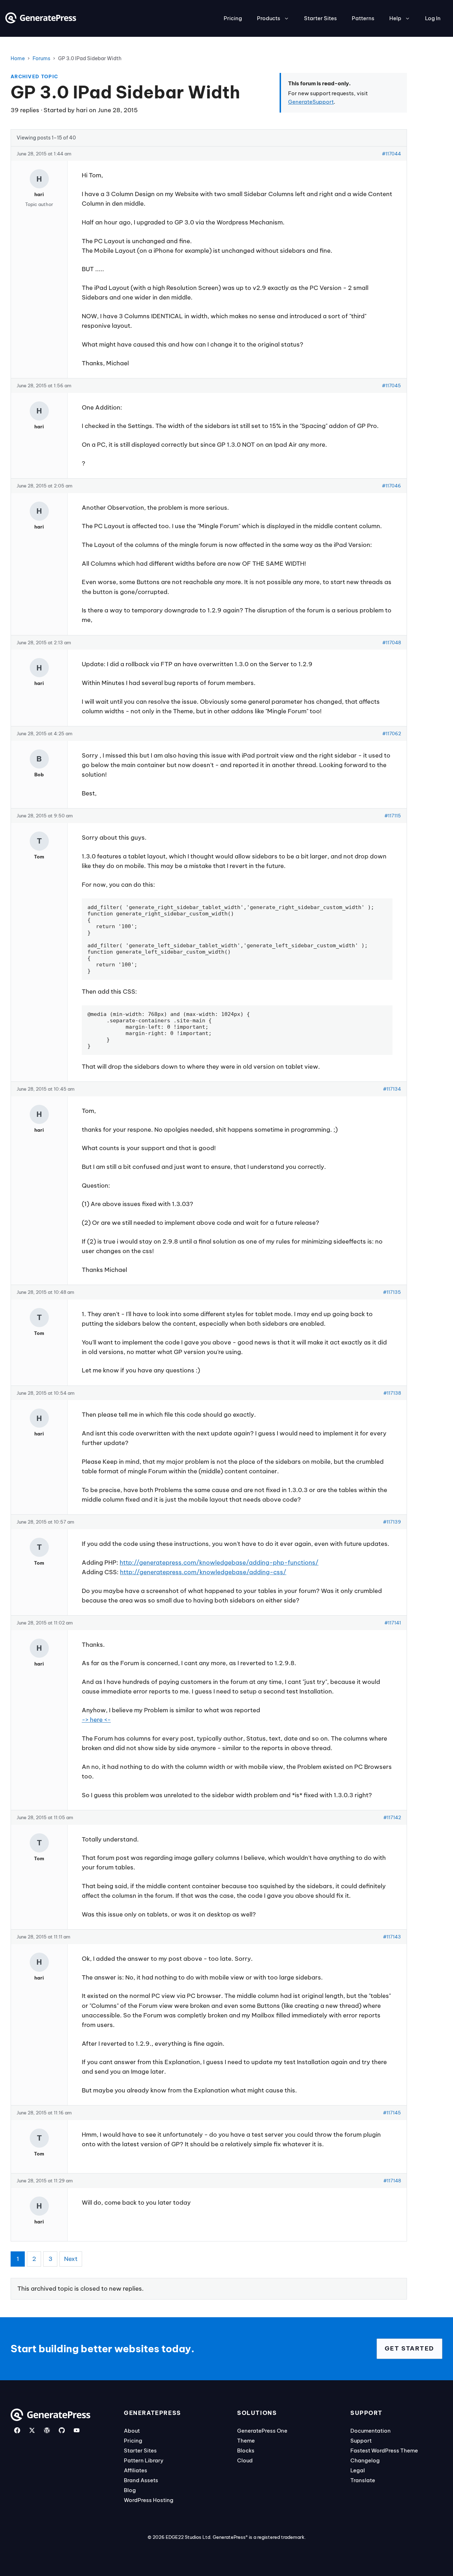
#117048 (392, 642)
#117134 (392, 1089)
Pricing (233, 18)
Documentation (371, 2431)
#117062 (392, 733)
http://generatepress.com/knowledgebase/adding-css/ (203, 1572)
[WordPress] (47, 2430)
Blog (130, 2490)
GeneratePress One (262, 2431)
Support (361, 2441)
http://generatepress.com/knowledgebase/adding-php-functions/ (219, 1563)
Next (71, 2259)
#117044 (391, 154)
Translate (363, 2480)
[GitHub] (62, 2430)
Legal (358, 2470)
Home (18, 58)
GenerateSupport (311, 102)
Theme (246, 2441)
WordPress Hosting (149, 2500)
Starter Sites (320, 18)
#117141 (393, 1623)
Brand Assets (141, 2480)
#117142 (392, 1817)
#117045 (391, 385)
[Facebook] (17, 2430)
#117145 (392, 2113)
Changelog (365, 2460)
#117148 (392, 2181)
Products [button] (269, 18)
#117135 (392, 1292)
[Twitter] (32, 2430)
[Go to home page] (41, 21)
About (132, 2431)
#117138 (392, 1393)
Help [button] (395, 18)
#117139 (392, 1522)
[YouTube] (77, 2430)
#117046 (391, 486)
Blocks (246, 2451)
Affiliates (136, 2470)
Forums (41, 58)
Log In (433, 18)
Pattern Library (144, 2460)
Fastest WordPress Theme (384, 2451)
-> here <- (96, 1720)
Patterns (363, 18)
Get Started (409, 2348)
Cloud (245, 2460)
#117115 (393, 816)
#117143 (392, 1937)
